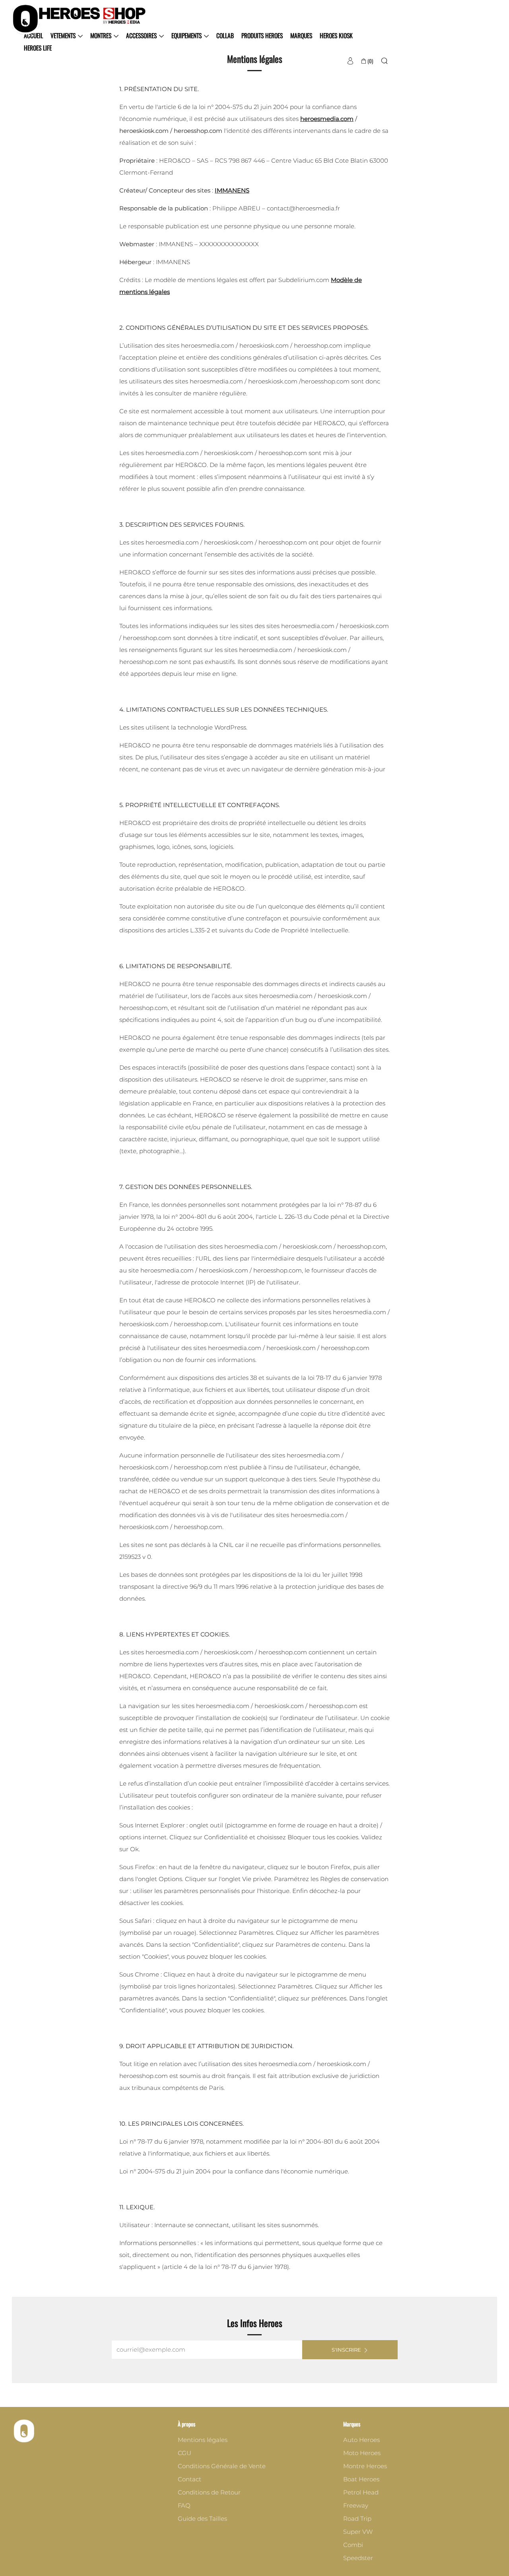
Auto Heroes (361, 2440)
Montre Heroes (365, 2466)
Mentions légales (203, 2440)
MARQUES (301, 35)
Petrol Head (361, 2492)
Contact (189, 2479)
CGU (185, 2453)
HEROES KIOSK (336, 35)
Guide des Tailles (202, 2519)
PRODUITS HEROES (262, 35)
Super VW (358, 2532)
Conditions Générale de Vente (222, 2466)
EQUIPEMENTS (187, 35)
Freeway (356, 2505)
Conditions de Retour (209, 2492)
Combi (353, 2545)
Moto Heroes (362, 2453)
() (370, 61)
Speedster (358, 2558)
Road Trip (357, 2519)
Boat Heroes (361, 2479)
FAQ (184, 2505)
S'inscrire (346, 2350)
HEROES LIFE (38, 48)
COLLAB (225, 35)
